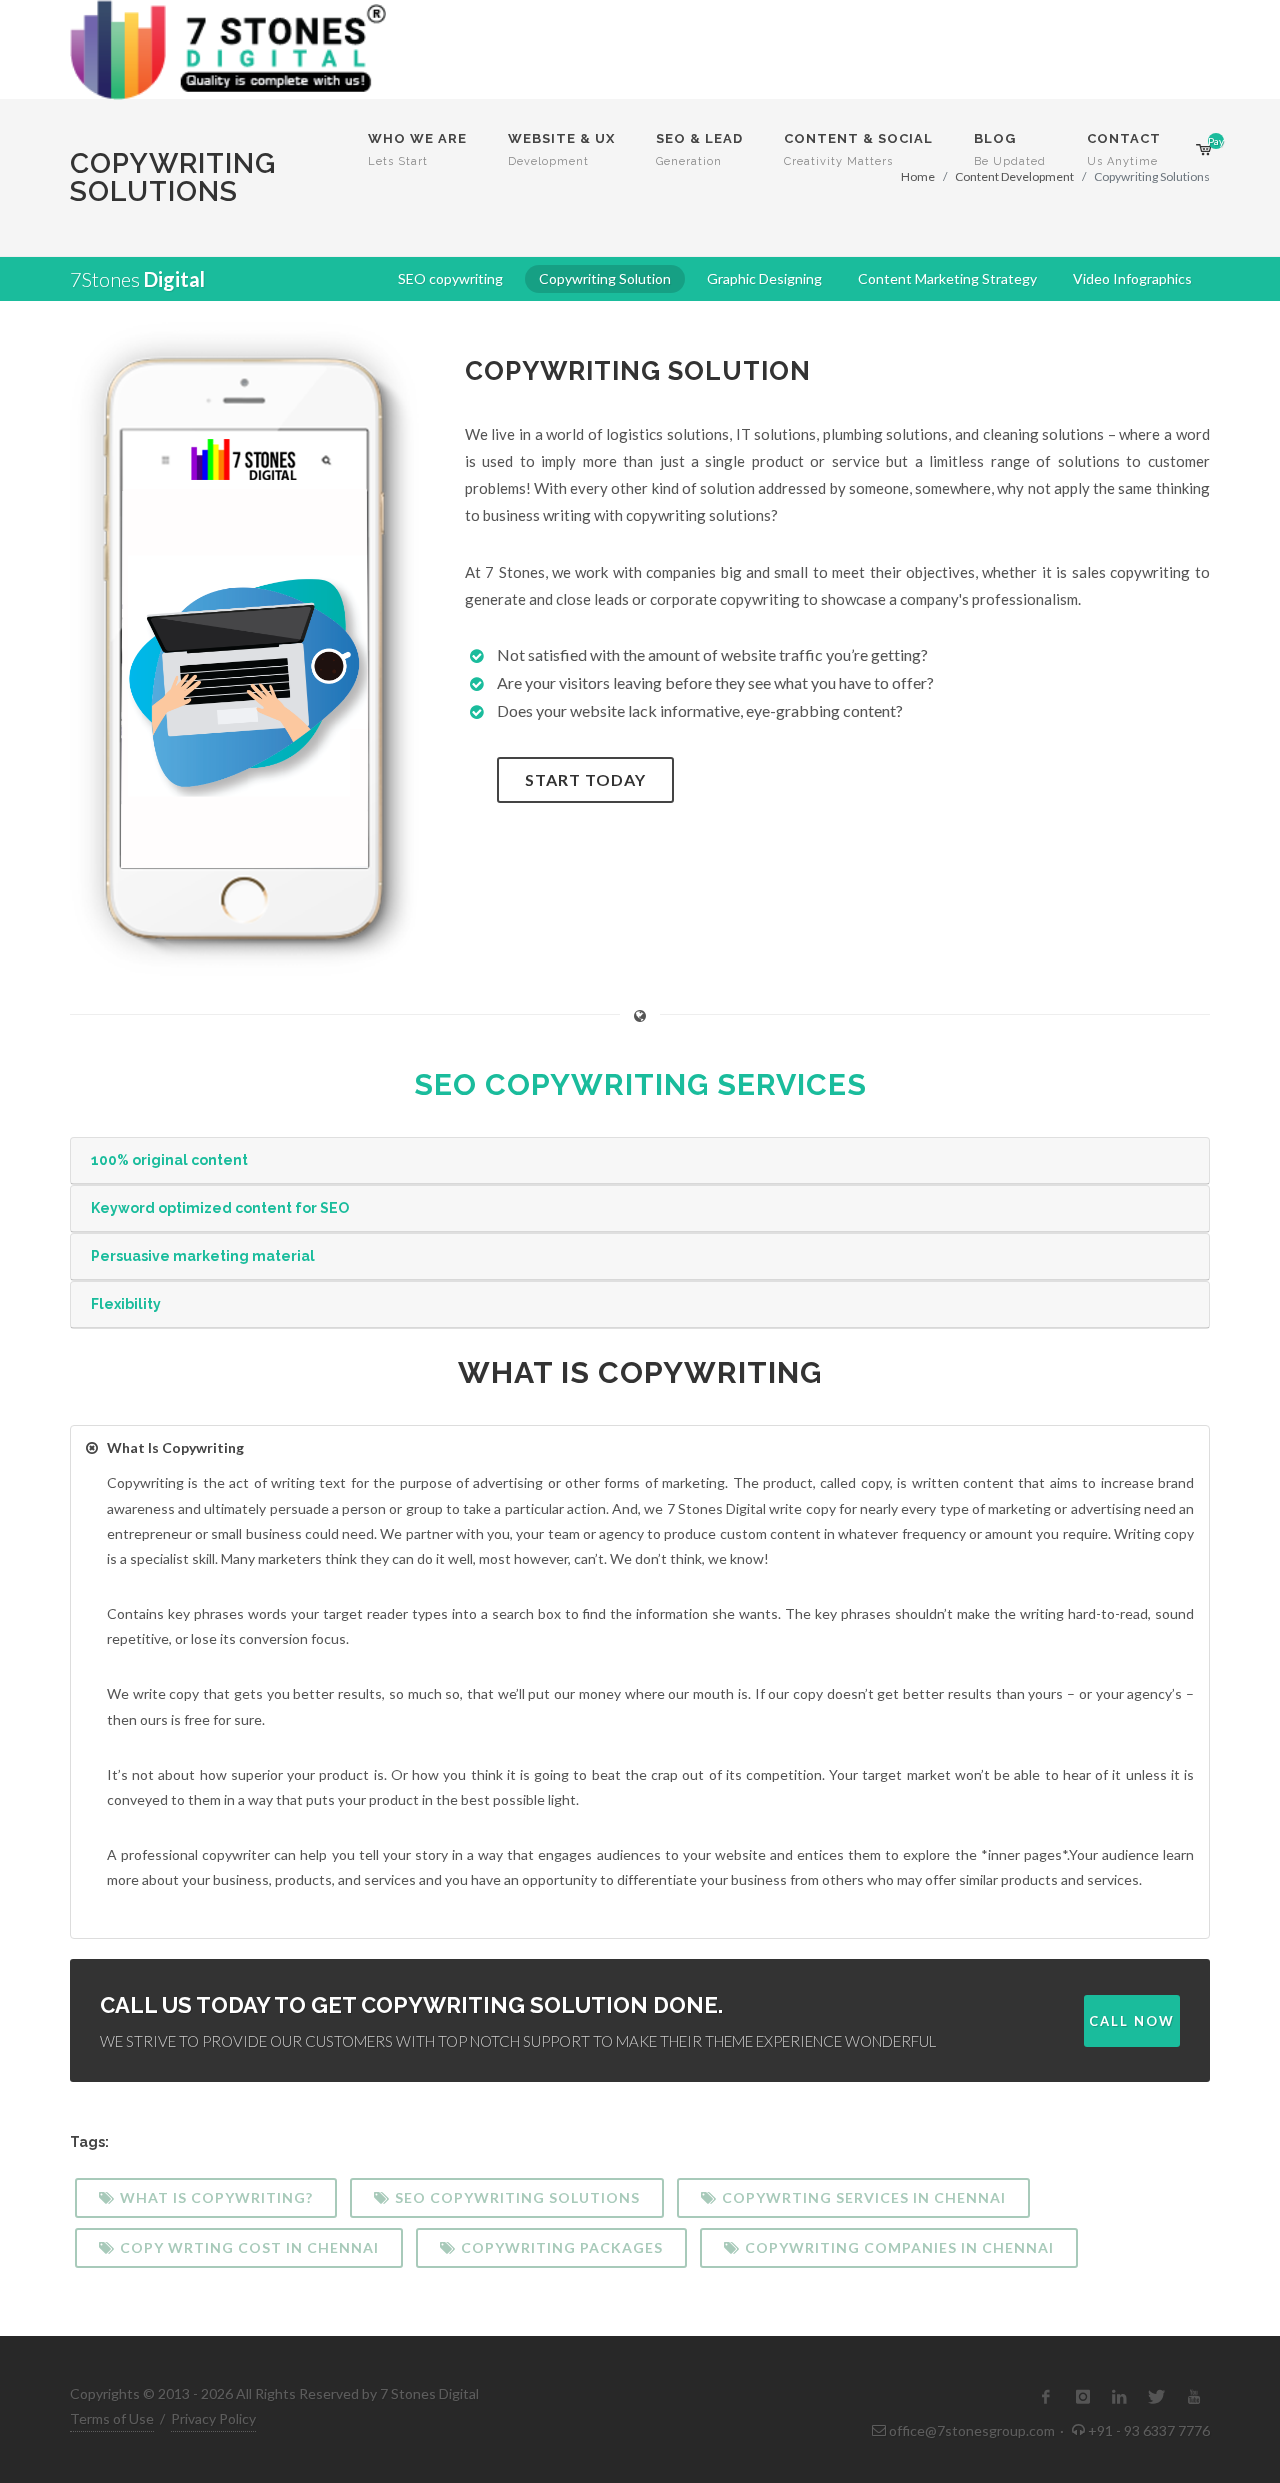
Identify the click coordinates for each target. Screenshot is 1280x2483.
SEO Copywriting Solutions (517, 2197)
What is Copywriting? (216, 2197)
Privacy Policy (213, 2418)
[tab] (640, 1161)
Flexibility (126, 1304)
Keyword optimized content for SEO (220, 1208)
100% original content (169, 1160)
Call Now (1132, 2021)
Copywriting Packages (562, 2247)
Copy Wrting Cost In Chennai (249, 2247)
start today (585, 779)
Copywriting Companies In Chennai (899, 2247)
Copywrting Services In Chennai (864, 2197)
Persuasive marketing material (203, 1256)
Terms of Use (112, 2418)
